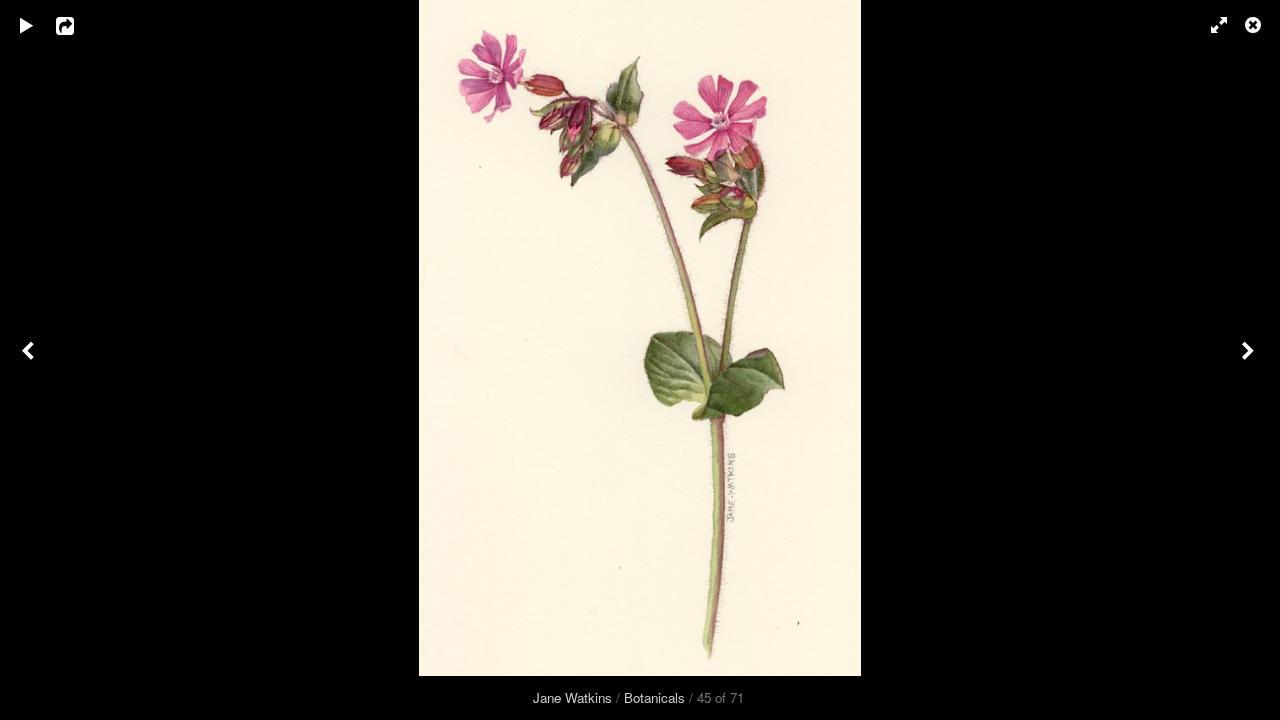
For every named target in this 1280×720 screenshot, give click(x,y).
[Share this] (79, 25)
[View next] (1250, 360)
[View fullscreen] (1210, 25)
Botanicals (654, 697)
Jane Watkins (572, 697)
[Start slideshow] (27, 25)
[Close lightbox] (1255, 25)
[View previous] (30, 360)
